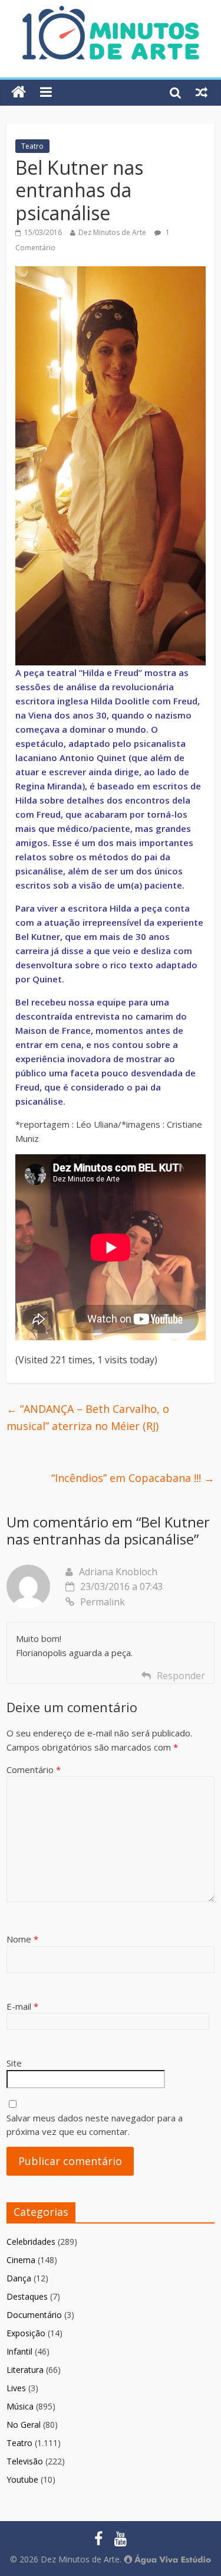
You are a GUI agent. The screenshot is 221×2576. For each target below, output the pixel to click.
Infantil (19, 2351)
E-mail (22, 2006)
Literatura (25, 2370)
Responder (181, 1676)
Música (20, 2406)
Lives (16, 2388)
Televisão (25, 2461)
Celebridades (31, 2242)
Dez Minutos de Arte (112, 232)
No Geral (24, 2425)
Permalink (103, 1602)
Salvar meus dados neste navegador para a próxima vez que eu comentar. (95, 2125)
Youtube (22, 2479)
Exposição (26, 2333)
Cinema (21, 2260)
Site (14, 2063)
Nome (22, 1939)
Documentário (34, 2315)
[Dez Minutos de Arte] (111, 13)
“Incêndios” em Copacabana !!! (133, 1478)
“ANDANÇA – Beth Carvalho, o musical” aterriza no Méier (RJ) (88, 1417)
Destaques (27, 2296)
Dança (19, 2278)
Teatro (32, 146)
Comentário (34, 1769)
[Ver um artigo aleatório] (202, 92)
